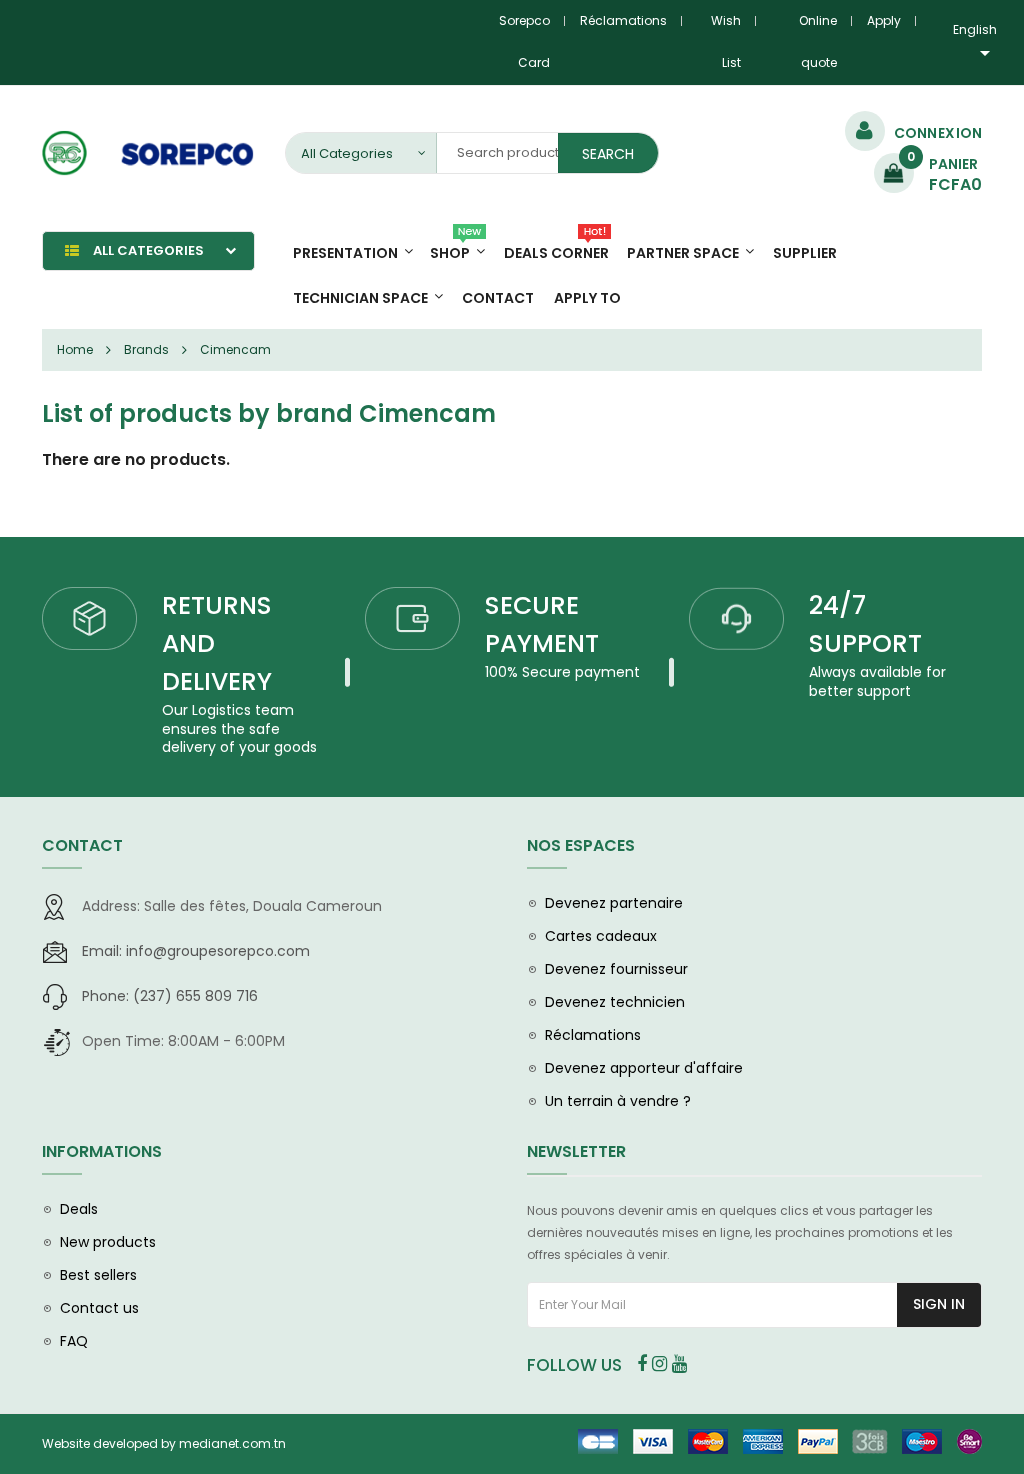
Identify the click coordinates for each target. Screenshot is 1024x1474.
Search (608, 154)
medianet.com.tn (232, 1443)
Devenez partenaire (614, 903)
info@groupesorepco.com (196, 951)
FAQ (74, 1341)
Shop (450, 253)
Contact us (99, 1308)
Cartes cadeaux (601, 936)
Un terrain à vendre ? (618, 1101)
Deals (79, 1209)
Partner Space (683, 253)
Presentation (345, 253)
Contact (498, 298)
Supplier (805, 253)
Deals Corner (556, 253)
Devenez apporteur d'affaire (644, 1068)
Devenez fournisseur (616, 969)
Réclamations (623, 20)
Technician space (360, 298)
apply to (587, 298)
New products (108, 1242)
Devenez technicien (615, 1002)
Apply (884, 20)
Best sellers (98, 1275)
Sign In (939, 1304)
